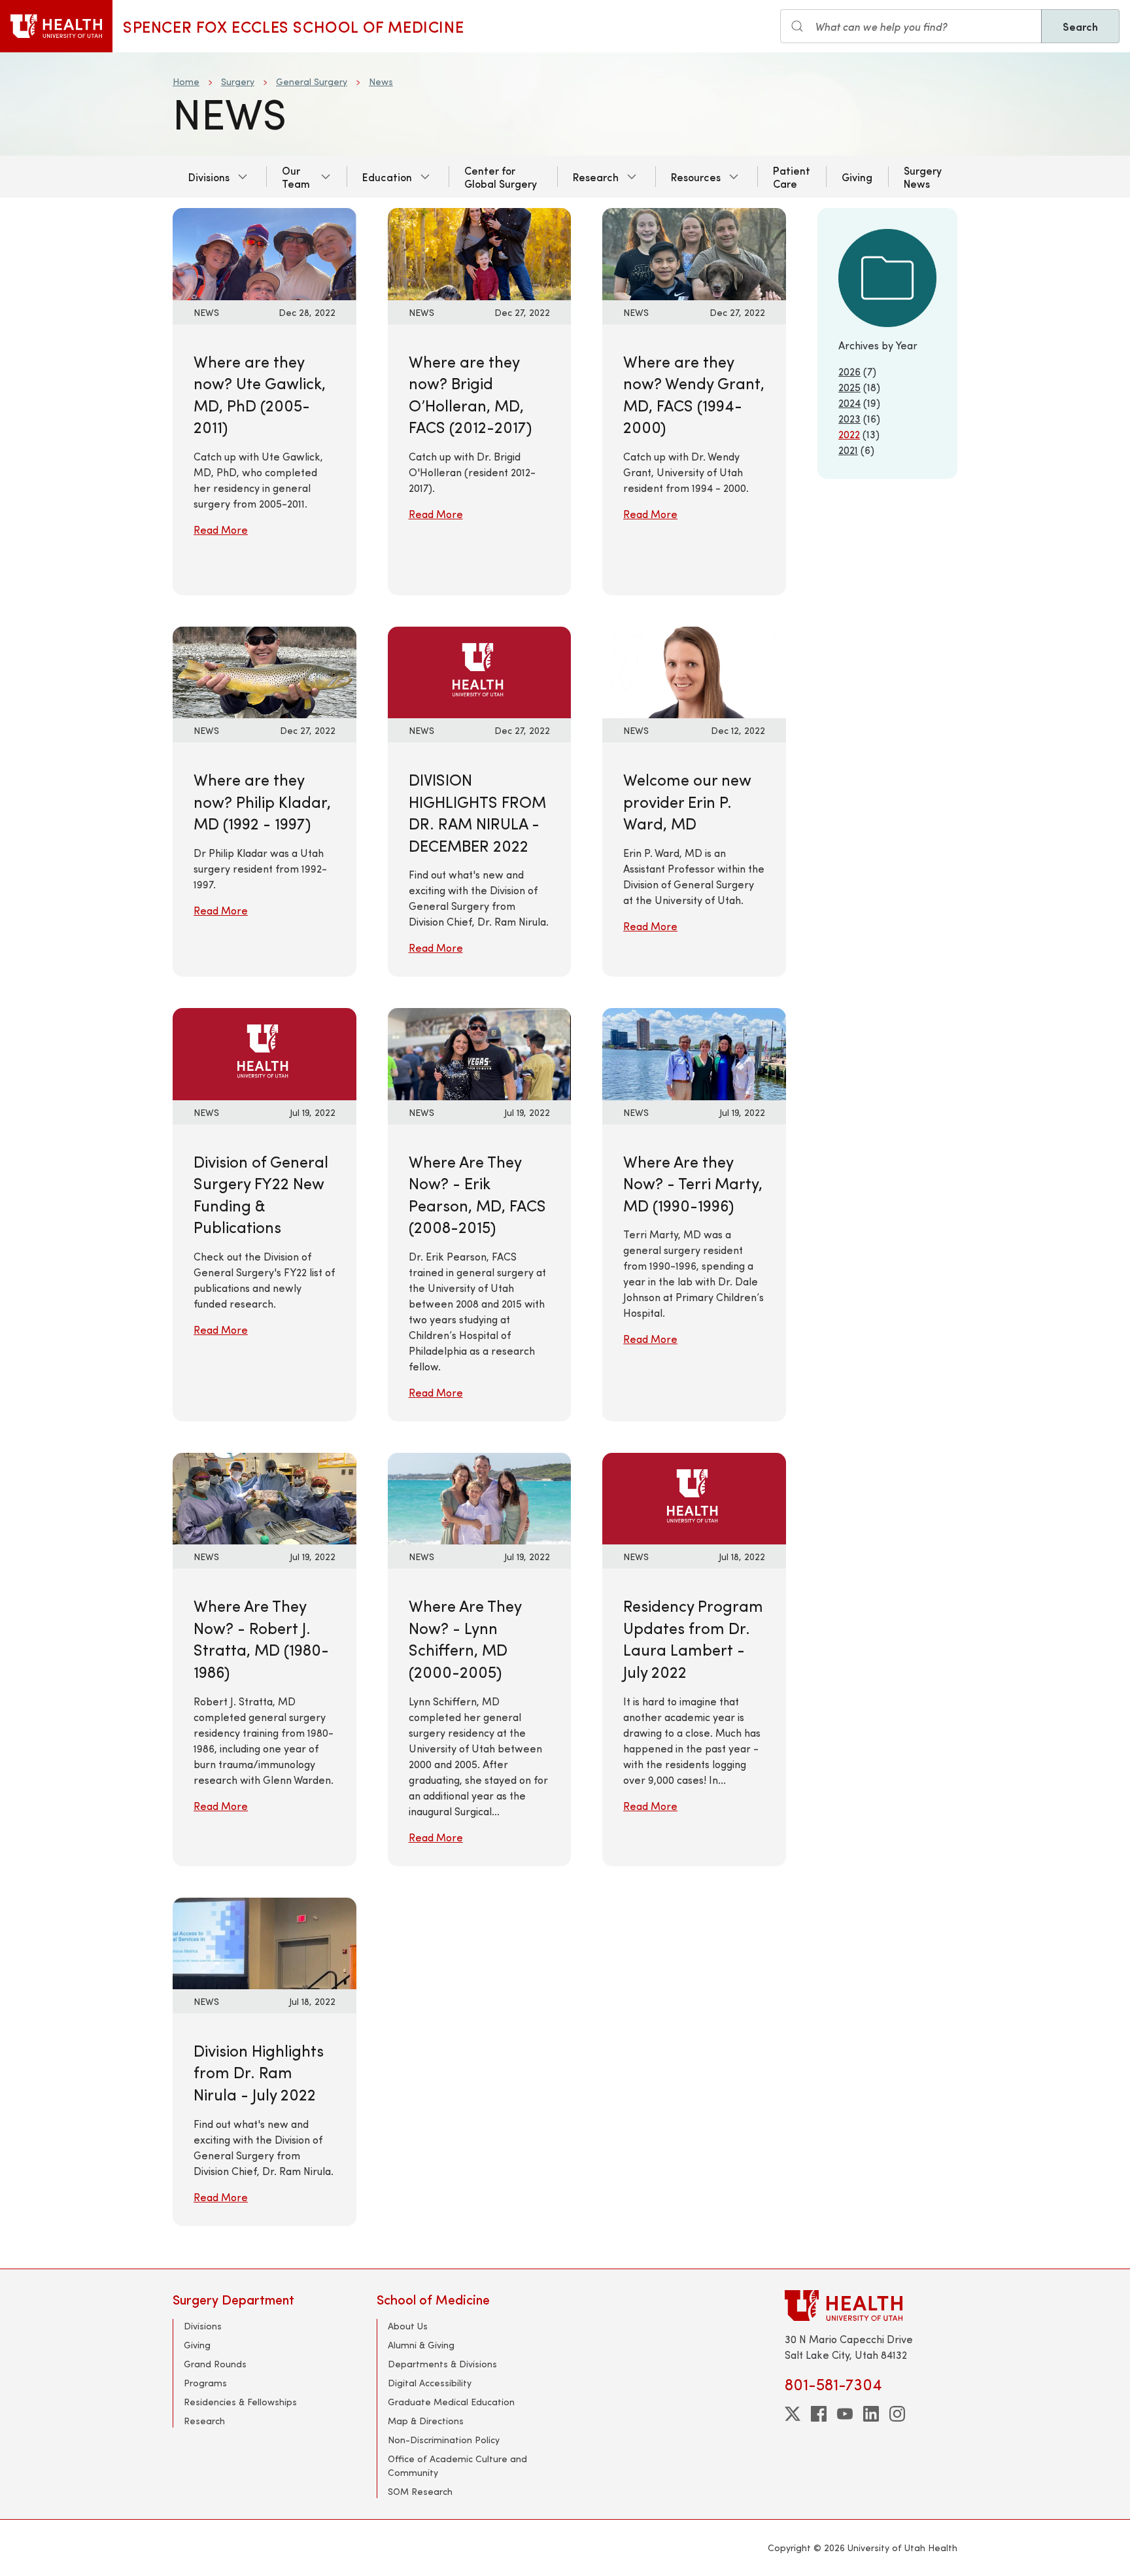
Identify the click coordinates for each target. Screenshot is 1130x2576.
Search (1080, 26)
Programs (205, 2383)
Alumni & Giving (421, 2345)
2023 (849, 418)
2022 (849, 434)
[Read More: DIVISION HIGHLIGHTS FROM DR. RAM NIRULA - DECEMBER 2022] (480, 671)
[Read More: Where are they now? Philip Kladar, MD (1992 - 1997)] (265, 671)
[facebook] (819, 2414)
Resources (696, 177)
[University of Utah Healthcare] (871, 2306)
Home (186, 81)
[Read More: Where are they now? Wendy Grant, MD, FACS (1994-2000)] (694, 252)
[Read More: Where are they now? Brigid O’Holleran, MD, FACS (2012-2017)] (480, 252)
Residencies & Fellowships (240, 2402)
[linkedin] (871, 2414)
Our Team (296, 177)
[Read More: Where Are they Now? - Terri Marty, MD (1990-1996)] (694, 1052)
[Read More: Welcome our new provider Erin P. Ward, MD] (694, 671)
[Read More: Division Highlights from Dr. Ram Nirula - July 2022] (265, 1941)
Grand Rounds (215, 2364)
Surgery (238, 81)
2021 (848, 450)
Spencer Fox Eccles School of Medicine (293, 26)
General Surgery (312, 81)
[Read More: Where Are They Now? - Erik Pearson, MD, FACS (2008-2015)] (480, 1052)
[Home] (56, 26)
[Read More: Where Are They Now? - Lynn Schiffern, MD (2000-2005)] (480, 1497)
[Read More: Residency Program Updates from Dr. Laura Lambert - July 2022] (694, 1497)
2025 (849, 387)
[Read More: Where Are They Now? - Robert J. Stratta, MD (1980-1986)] (265, 1497)
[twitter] (793, 2414)
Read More (221, 530)
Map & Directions (426, 2421)
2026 (849, 371)
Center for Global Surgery (501, 177)
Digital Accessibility (430, 2383)
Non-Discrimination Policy (444, 2440)
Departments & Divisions (442, 2364)
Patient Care (792, 177)
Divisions (209, 177)
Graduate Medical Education (451, 2402)
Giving (857, 177)
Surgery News (923, 177)
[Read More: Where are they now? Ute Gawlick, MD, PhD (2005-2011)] (265, 252)
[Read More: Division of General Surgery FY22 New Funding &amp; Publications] (265, 1052)
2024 (849, 403)
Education (387, 177)
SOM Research (420, 2491)
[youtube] (845, 2414)
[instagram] (897, 2414)
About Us (408, 2326)
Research (596, 177)
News (381, 81)
